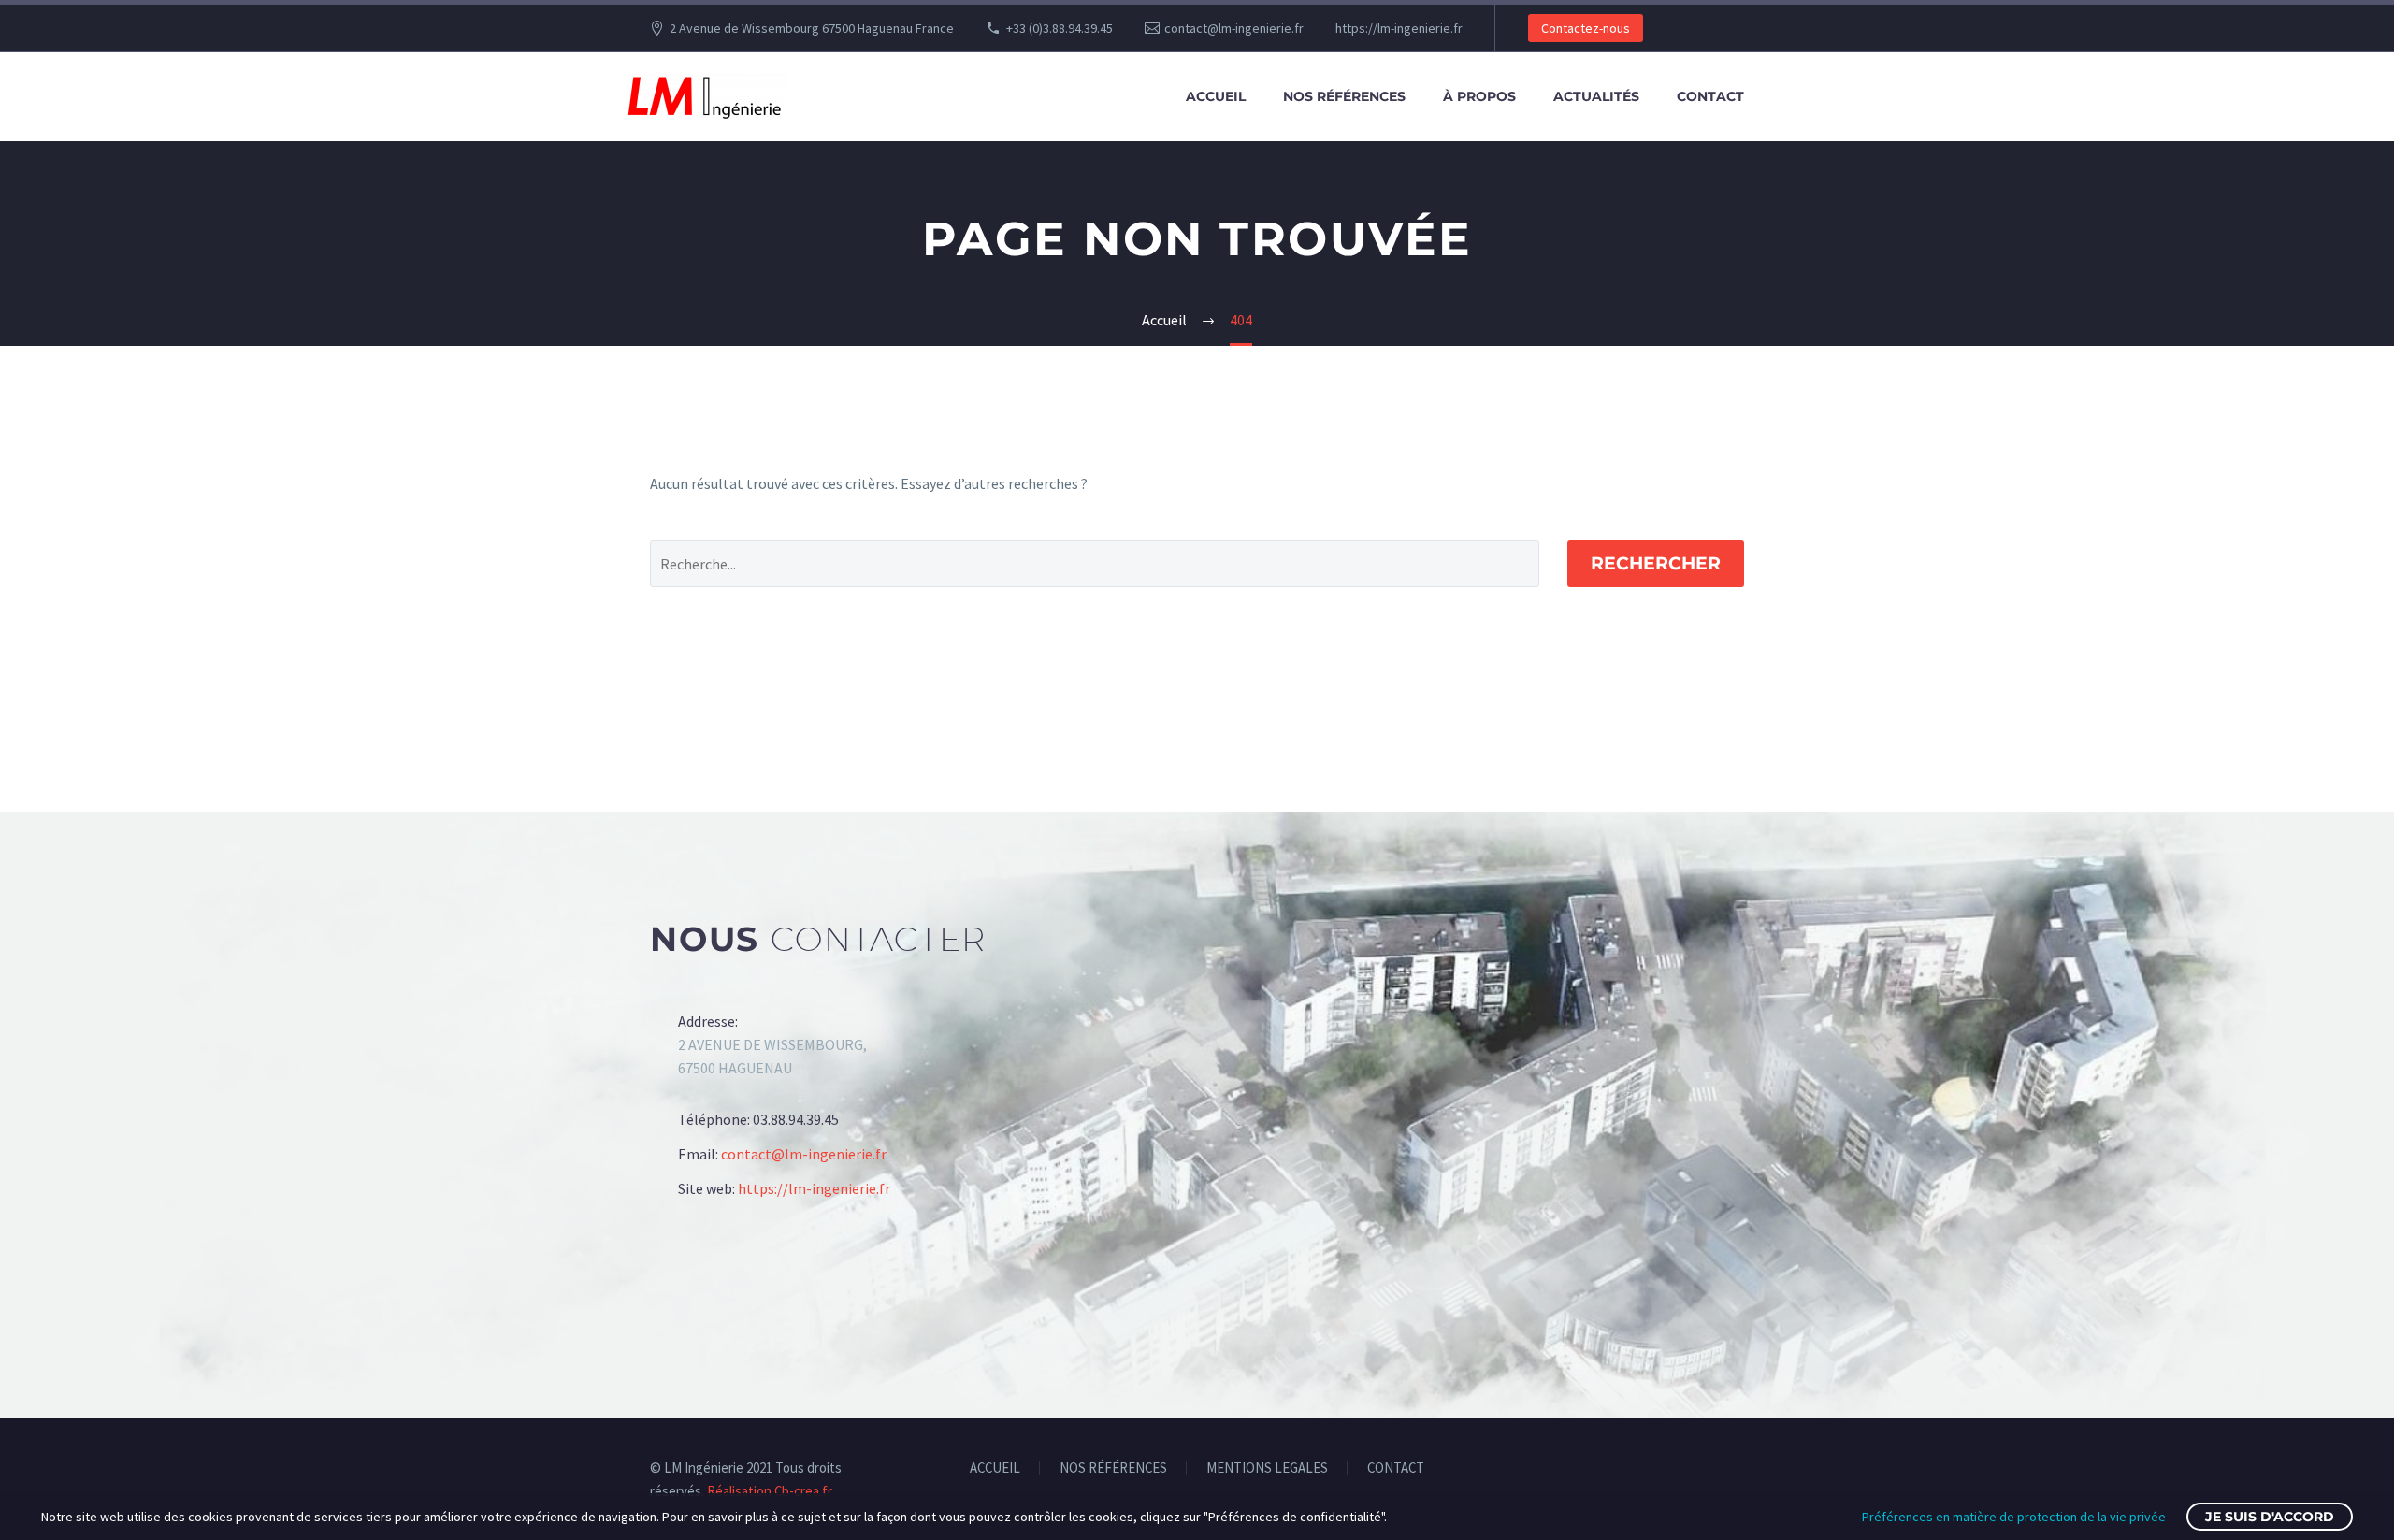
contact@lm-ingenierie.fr (1234, 28)
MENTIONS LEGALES (1267, 1468)
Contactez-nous (1586, 28)
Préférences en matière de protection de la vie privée (2014, 1517)
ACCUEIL (1216, 96)
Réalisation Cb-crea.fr (768, 1491)
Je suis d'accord (2270, 1517)
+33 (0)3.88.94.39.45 (1060, 28)
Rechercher (1656, 563)
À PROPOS (1479, 96)
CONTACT (1710, 96)
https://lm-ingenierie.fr (1399, 28)
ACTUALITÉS (1596, 96)
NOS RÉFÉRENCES (1344, 96)
